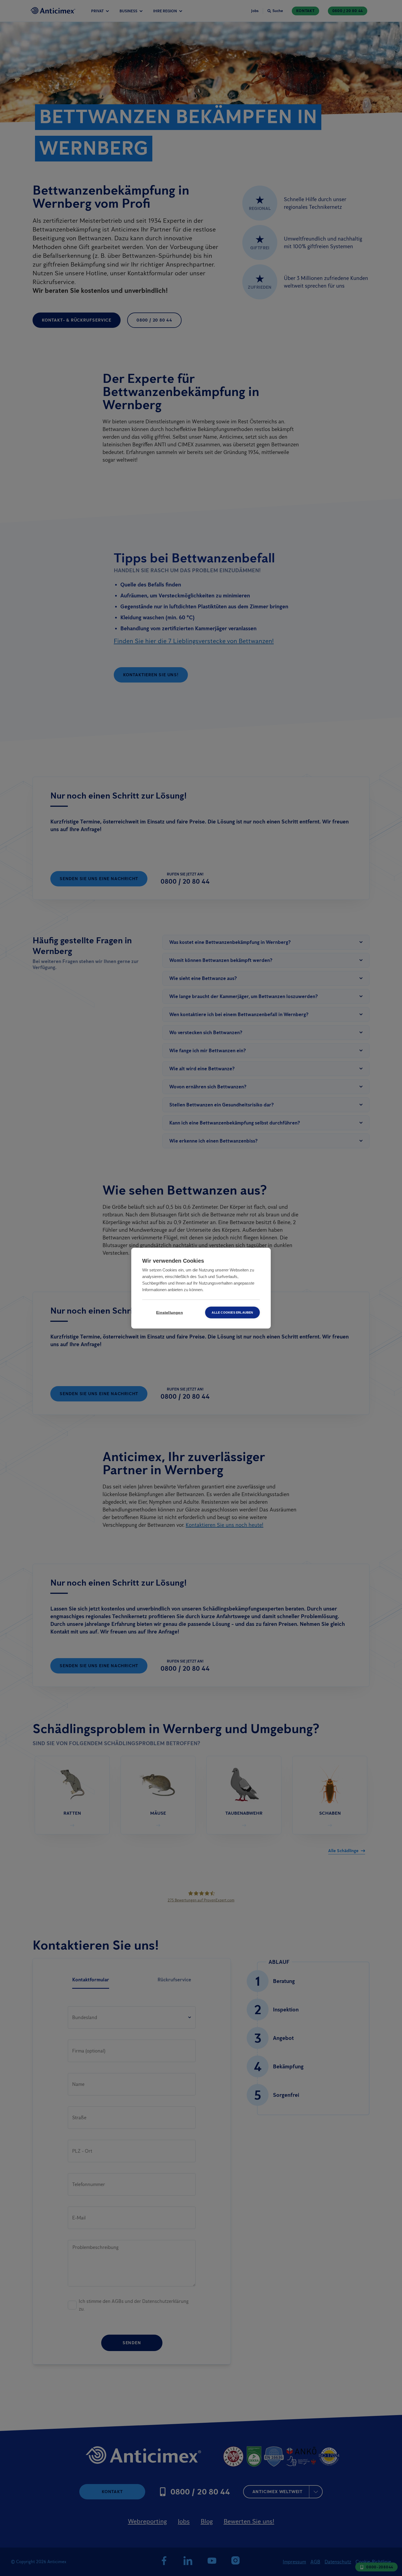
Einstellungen (170, 1312)
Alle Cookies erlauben (232, 1312)
